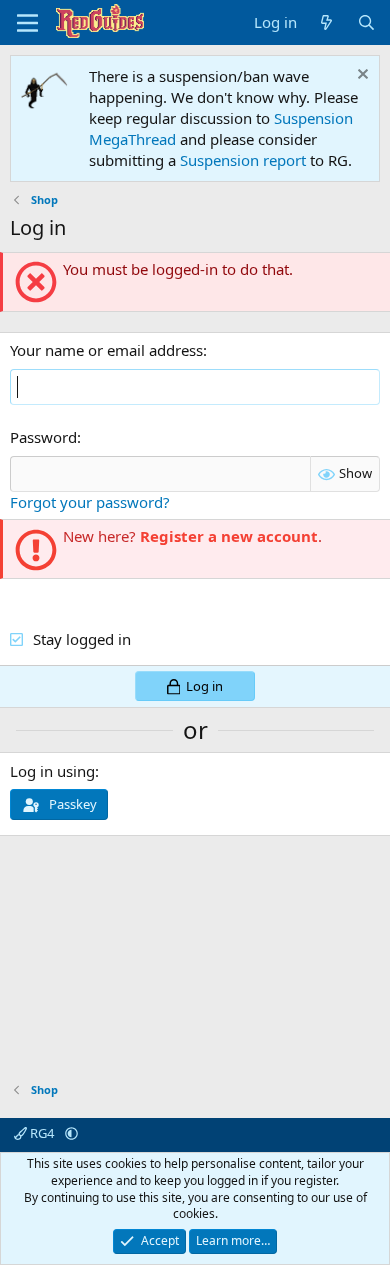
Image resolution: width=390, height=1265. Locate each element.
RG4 (42, 1133)
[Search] (366, 22)
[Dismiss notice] (360, 76)
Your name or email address (106, 350)
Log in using (52, 771)
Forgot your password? (90, 502)
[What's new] (326, 22)
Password (43, 437)
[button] (71, 1133)
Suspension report (243, 160)
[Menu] (27, 23)
